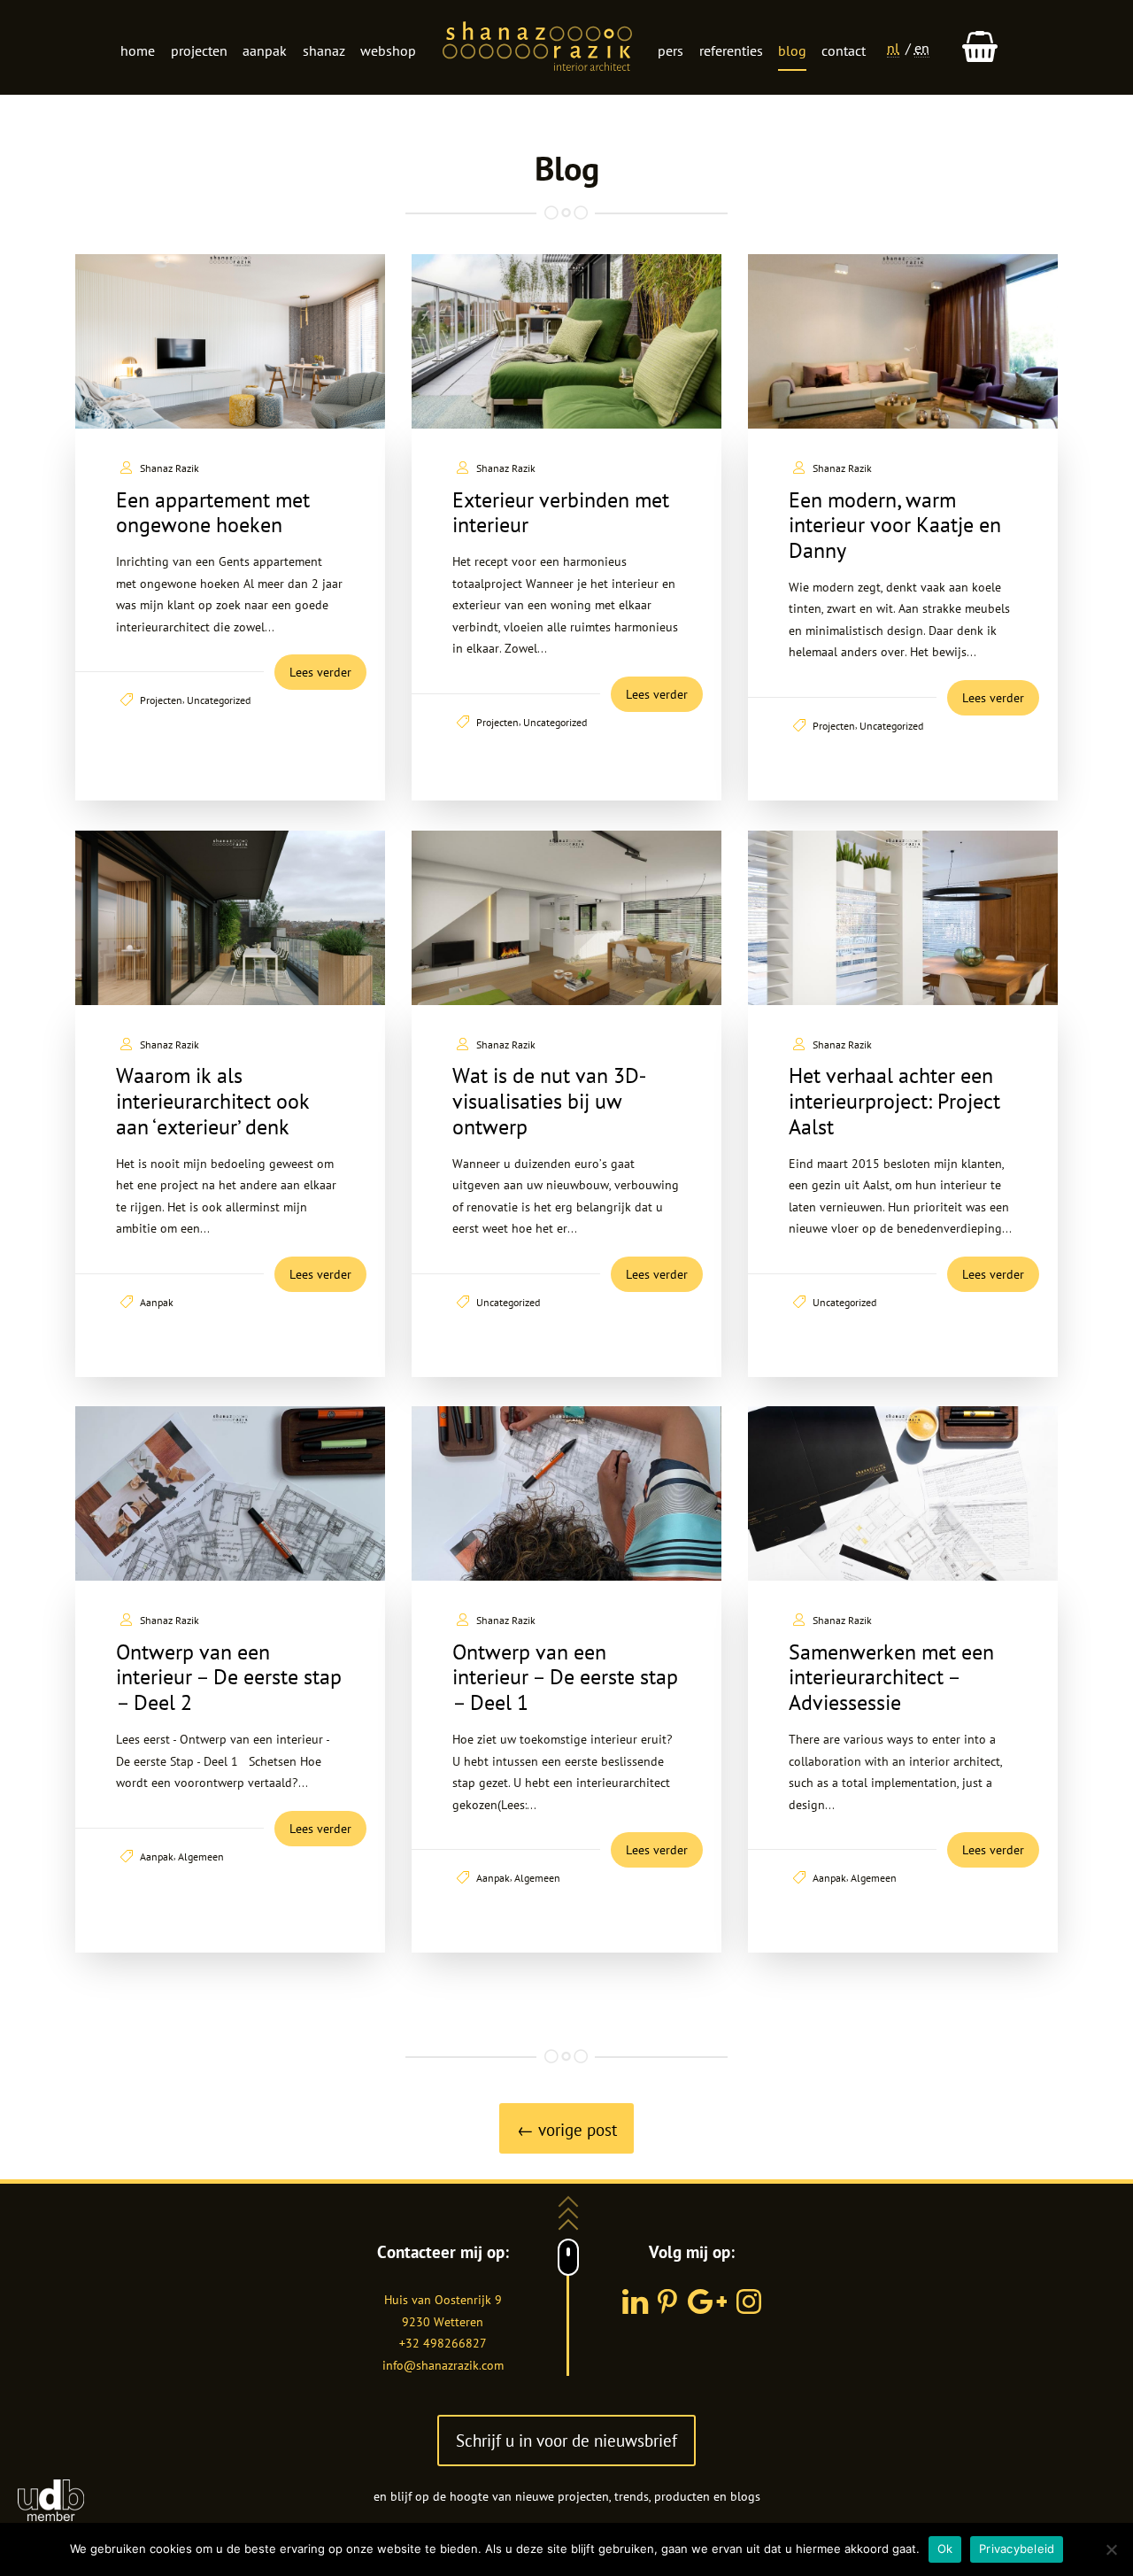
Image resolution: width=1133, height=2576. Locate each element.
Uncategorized (219, 700)
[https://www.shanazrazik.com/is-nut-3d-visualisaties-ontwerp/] (566, 918)
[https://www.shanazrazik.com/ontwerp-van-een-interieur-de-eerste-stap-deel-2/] (230, 1493)
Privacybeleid (1017, 2549)
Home (138, 50)
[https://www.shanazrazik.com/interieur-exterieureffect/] (230, 918)
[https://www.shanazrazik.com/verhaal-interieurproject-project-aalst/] (903, 918)
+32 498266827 (443, 2343)
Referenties (731, 50)
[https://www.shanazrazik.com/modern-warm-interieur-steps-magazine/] (903, 341)
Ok (945, 2549)
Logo (537, 48)
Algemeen (201, 1856)
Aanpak (265, 50)
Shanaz (324, 50)
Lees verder (320, 672)
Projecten (199, 50)
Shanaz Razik (170, 468)
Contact (844, 50)
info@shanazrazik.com (443, 2365)
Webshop (388, 50)
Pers (671, 50)
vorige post (567, 2129)
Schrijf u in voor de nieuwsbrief (566, 2440)
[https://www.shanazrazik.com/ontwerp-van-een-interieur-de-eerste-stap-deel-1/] (566, 1493)
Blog (792, 50)
